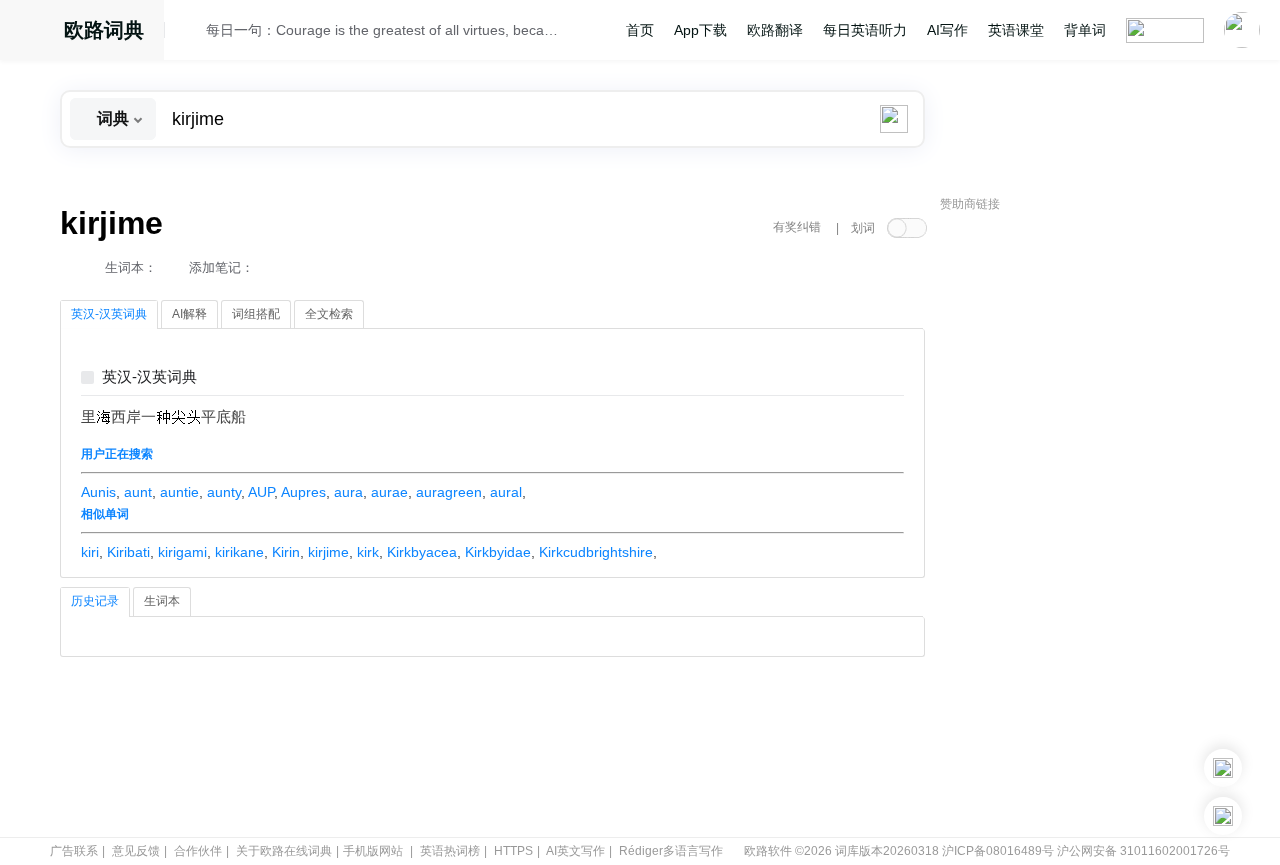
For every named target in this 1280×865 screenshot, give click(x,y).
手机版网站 (373, 851)
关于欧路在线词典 (284, 851)
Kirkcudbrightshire (596, 552)
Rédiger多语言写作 (671, 851)
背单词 (1085, 30)
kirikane (239, 552)
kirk (368, 552)
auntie (179, 492)
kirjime (328, 552)
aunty (224, 492)
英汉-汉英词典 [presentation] (109, 314)
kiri (90, 552)
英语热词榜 (450, 851)
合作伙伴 (198, 851)
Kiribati (128, 552)
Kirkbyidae (498, 552)
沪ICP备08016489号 (998, 851)
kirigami (182, 552)
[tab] (109, 315)
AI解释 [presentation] (189, 314)
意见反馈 (136, 851)
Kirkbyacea (422, 552)
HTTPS (513, 851)
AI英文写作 (575, 851)
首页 (640, 30)
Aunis (98, 492)
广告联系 (74, 851)
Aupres (303, 492)
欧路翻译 (775, 30)
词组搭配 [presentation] (256, 314)
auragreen (449, 492)
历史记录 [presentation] (95, 601)
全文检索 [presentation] (329, 314)
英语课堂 (1016, 30)
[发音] (191, 33)
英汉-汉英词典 (149, 377)
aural (506, 492)
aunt (138, 492)
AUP (261, 492)
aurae (389, 492)
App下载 (700, 30)
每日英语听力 (865, 30)
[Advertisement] (1090, 525)
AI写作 (947, 30)
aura (348, 492)
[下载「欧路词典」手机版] (1223, 768)
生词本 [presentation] (162, 601)
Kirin (286, 552)
